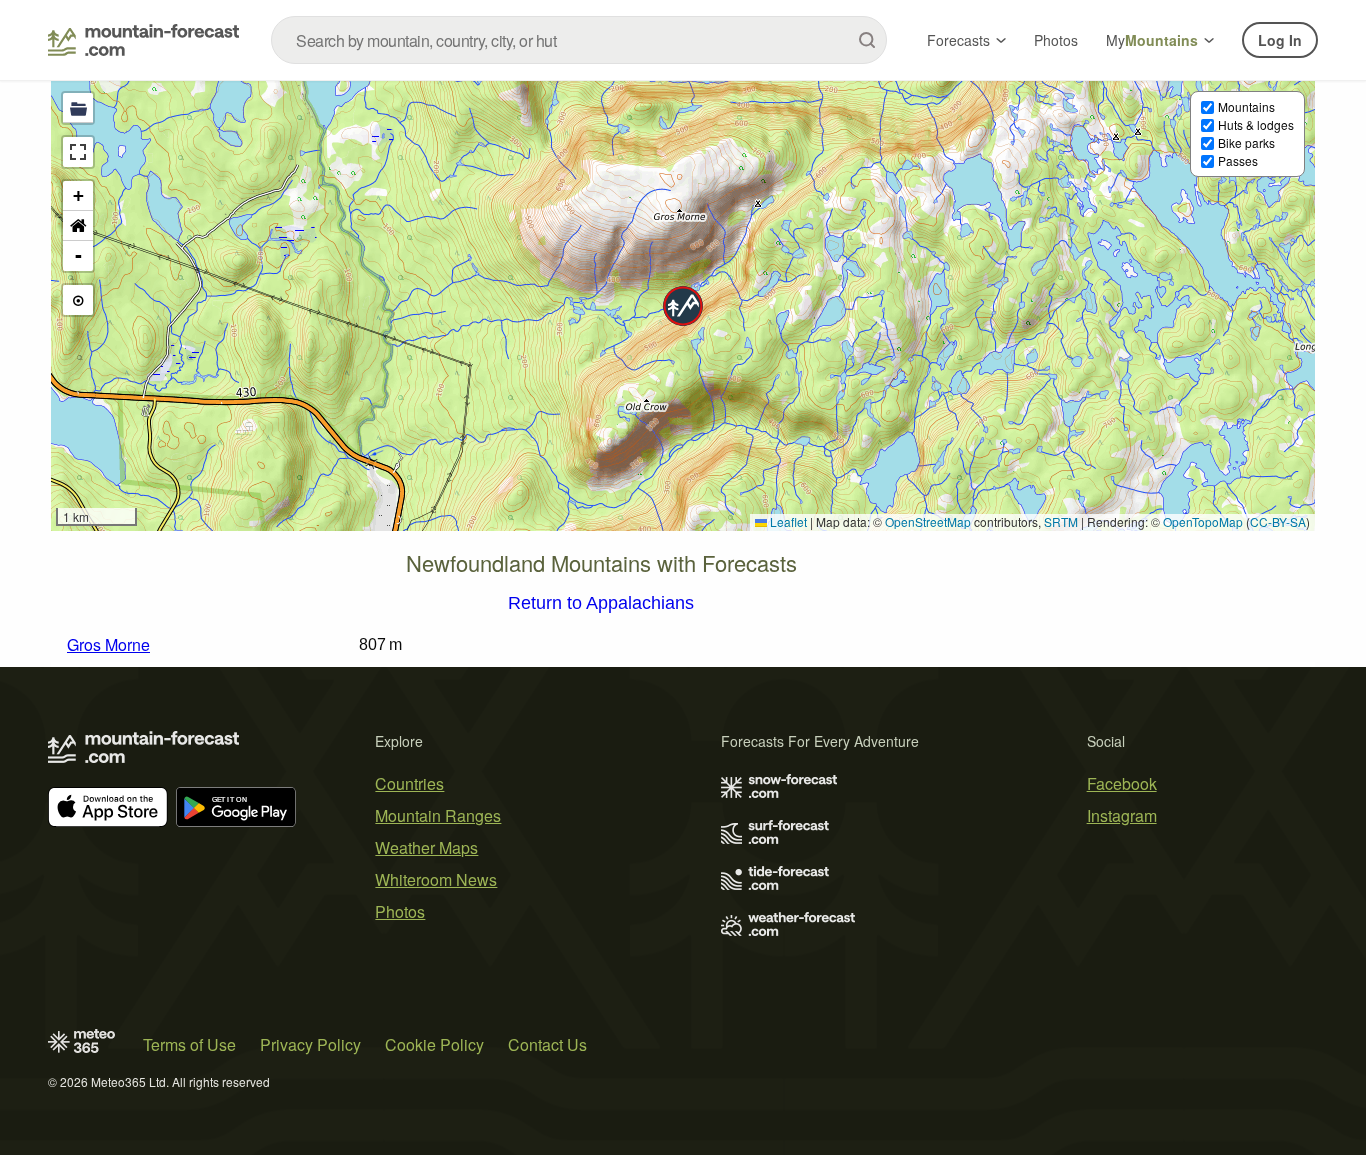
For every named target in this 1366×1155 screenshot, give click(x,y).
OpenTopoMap (1203, 521)
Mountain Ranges (438, 815)
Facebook (1122, 783)
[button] (683, 306)
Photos (1056, 40)
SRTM (1061, 521)
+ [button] (78, 195)
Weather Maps (426, 847)
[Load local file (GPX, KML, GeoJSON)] (78, 108)
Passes (1238, 160)
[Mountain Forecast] (143, 40)
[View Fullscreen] (78, 152)
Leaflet (787, 521)
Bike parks (1246, 142)
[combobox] (579, 40)
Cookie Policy (434, 1044)
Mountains (1246, 106)
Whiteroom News (436, 879)
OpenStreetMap (928, 521)
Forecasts (958, 40)
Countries (409, 783)
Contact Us (547, 1044)
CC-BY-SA (1278, 521)
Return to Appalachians (601, 604)
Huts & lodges (1256, 124)
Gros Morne (108, 644)
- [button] (78, 255)
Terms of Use (189, 1044)
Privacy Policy (310, 1044)
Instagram (1122, 815)
